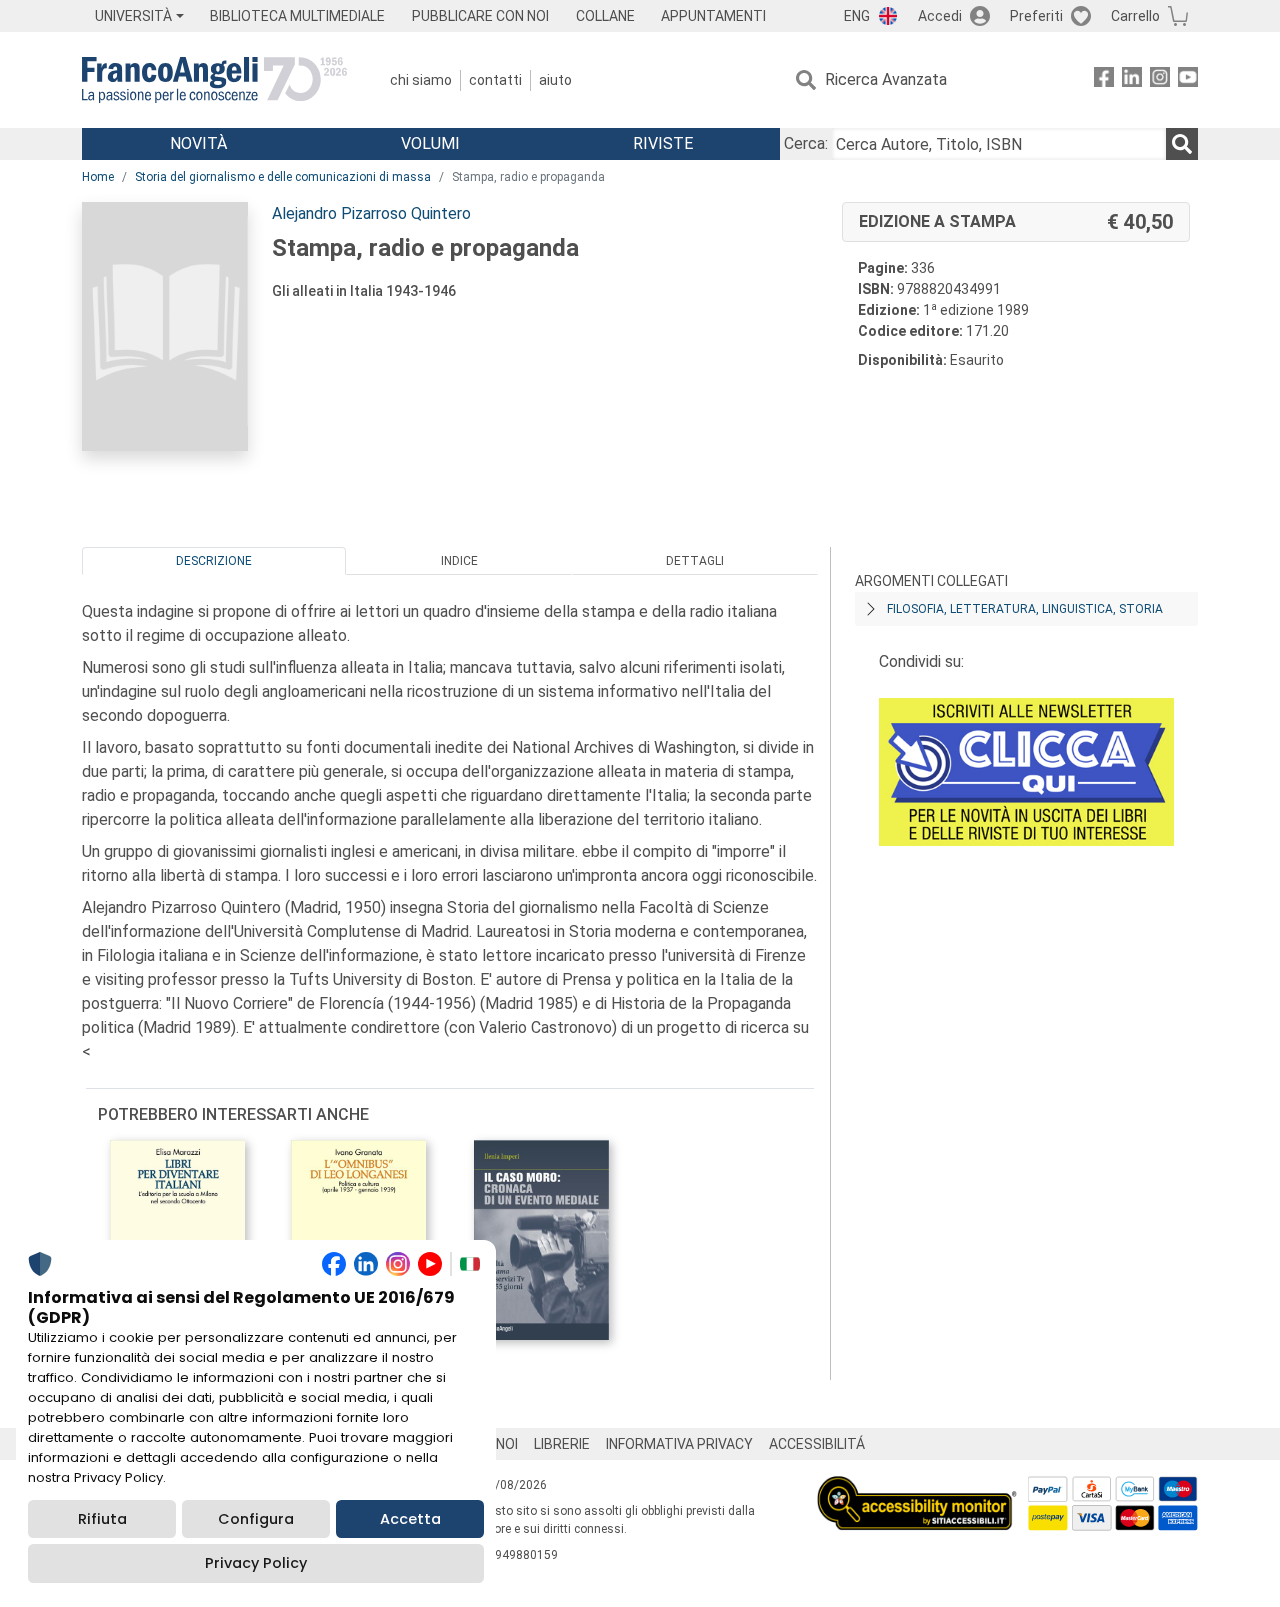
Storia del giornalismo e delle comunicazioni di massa (283, 177)
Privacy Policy (256, 1563)
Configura (256, 1519)
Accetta (410, 1519)
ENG (857, 16)
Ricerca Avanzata (886, 79)
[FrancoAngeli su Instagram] (1160, 80)
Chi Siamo (421, 80)
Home (98, 177)
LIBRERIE (562, 1444)
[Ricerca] (1182, 144)
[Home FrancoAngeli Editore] (214, 80)
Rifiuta (102, 1519)
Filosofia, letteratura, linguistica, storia (1025, 609)
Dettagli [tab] (695, 561)
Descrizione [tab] (214, 561)
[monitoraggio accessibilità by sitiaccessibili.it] (917, 1487)
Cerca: (806, 143)
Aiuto (555, 80)
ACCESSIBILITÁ (817, 1444)
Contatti (495, 80)
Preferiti (1036, 16)
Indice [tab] (459, 561)
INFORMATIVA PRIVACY (679, 1444)
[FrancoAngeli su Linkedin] (1132, 80)
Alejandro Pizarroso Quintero (371, 213)
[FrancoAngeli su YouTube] (1188, 80)
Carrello (1135, 16)
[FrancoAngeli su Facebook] (1104, 80)
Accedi (940, 16)
